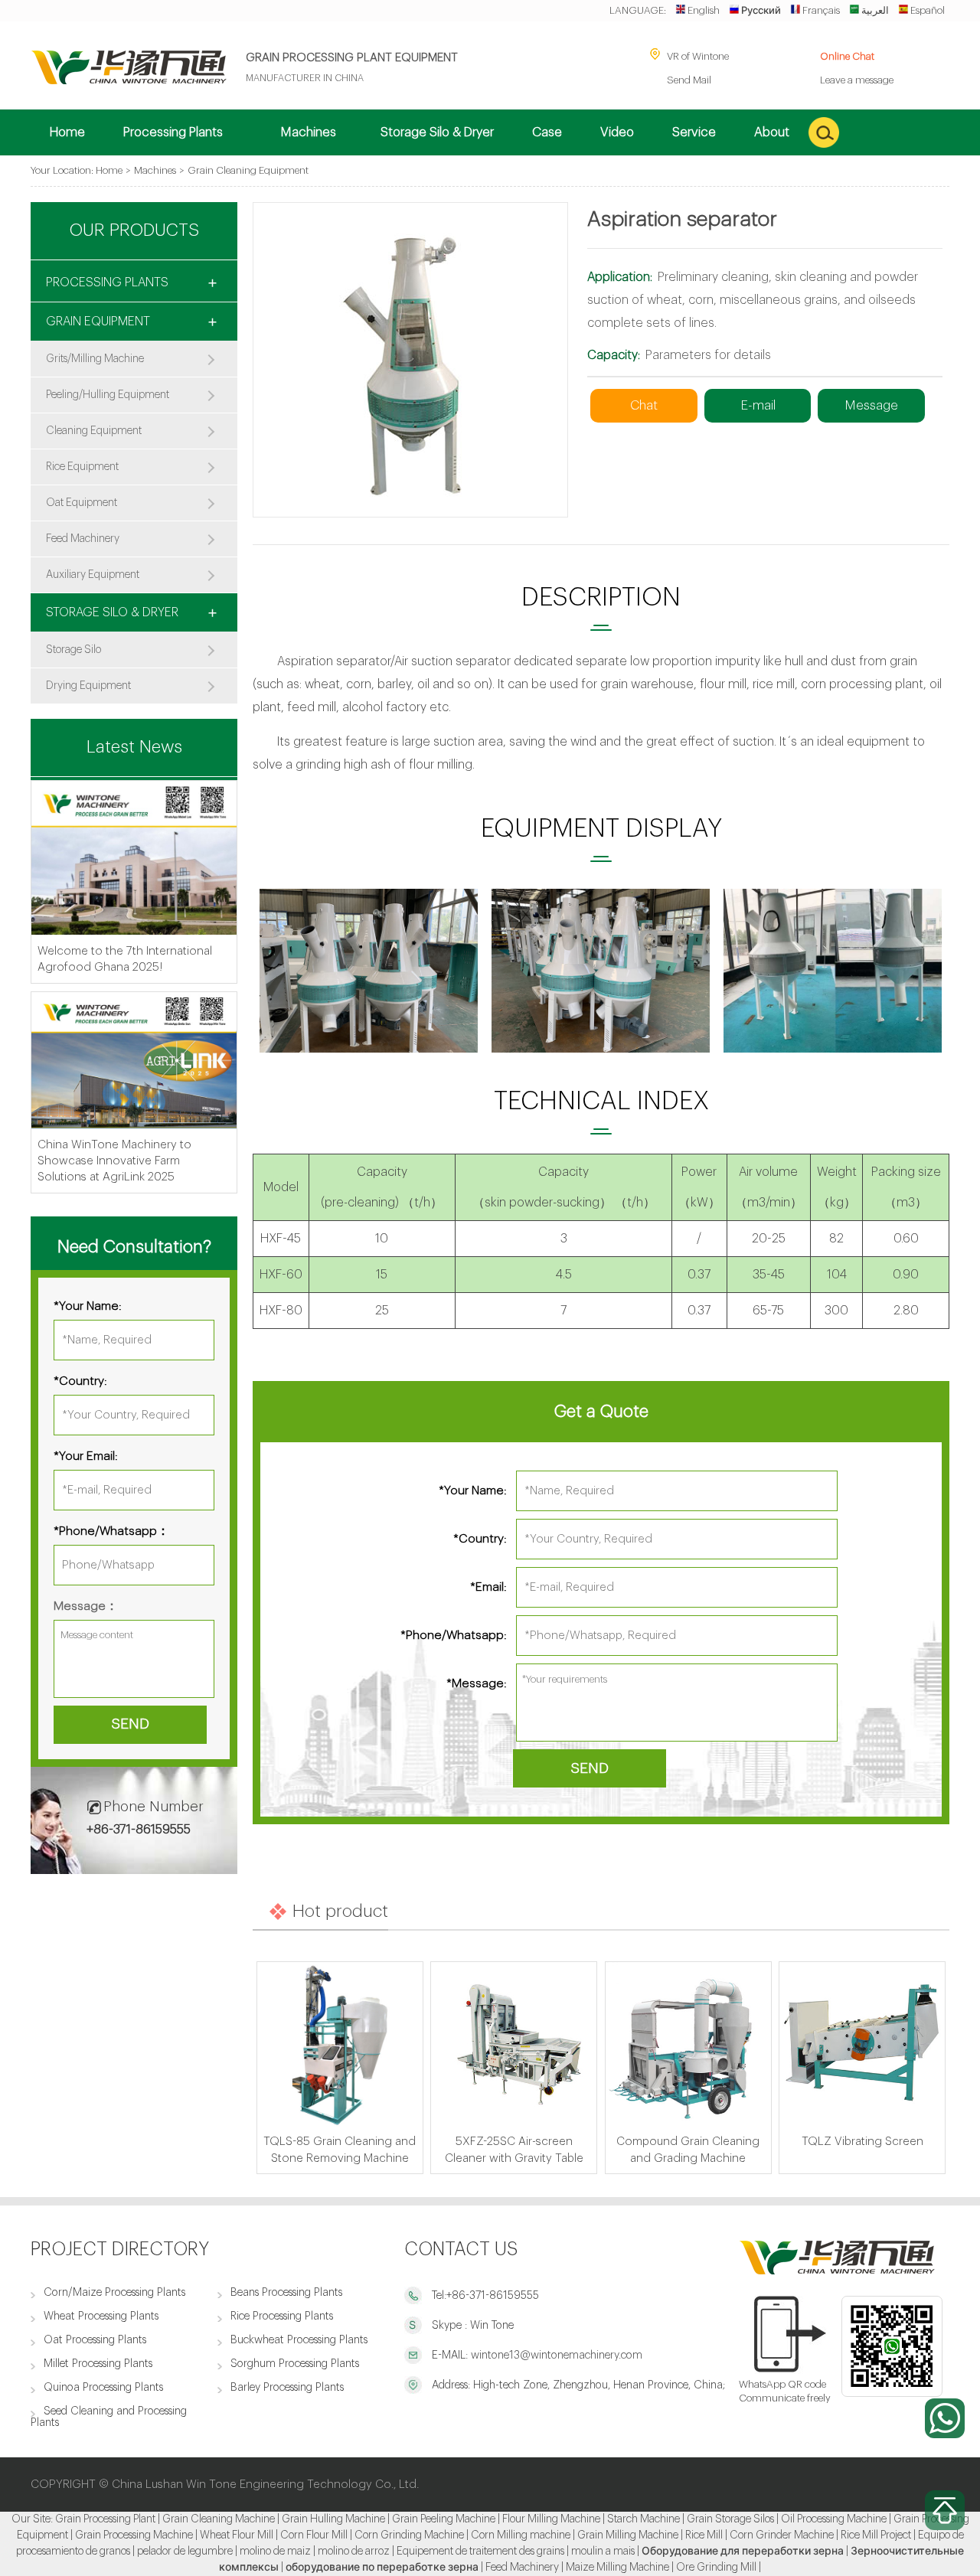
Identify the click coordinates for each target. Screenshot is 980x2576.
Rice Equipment (82, 467)
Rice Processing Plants (282, 2316)
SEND (590, 1768)
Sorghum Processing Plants (295, 2364)
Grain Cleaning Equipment (248, 170)
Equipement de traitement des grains (480, 2552)
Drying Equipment (88, 686)
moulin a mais (603, 2552)
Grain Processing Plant (105, 2519)
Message (871, 405)
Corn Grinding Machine (409, 2535)
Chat (644, 405)
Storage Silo (73, 650)
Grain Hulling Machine (333, 2519)
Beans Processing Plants (286, 2292)
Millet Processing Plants (98, 2364)
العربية (875, 10)
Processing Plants (107, 282)
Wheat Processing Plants (101, 2316)
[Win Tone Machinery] (837, 2271)
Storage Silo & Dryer (112, 612)
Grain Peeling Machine (444, 2519)
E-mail (758, 405)
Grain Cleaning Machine (219, 2519)
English (704, 10)
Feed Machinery (83, 539)
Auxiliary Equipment (93, 575)
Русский (761, 10)
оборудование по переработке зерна (382, 2568)
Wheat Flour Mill (237, 2535)
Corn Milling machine (521, 2535)
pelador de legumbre (185, 2552)
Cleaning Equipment (94, 431)
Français (821, 10)
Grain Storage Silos (730, 2519)
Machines (155, 170)
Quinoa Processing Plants (103, 2387)
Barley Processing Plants (287, 2387)
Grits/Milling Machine (95, 359)
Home (109, 170)
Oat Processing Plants (95, 2340)
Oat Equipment (82, 503)
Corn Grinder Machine (782, 2535)
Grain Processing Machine (134, 2535)
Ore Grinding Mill (716, 2568)
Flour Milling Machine (551, 2519)
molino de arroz (354, 2552)
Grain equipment (98, 322)
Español (928, 10)
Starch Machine (644, 2519)
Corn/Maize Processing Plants (114, 2292)
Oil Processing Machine (834, 2519)
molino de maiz (275, 2552)
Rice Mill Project (876, 2535)
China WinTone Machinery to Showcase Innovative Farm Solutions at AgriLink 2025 (114, 1161)
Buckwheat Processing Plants (299, 2340)
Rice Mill (704, 2535)
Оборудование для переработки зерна (743, 2552)
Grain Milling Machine (628, 2535)
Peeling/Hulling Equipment (108, 395)
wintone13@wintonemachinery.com (555, 2355)
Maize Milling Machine (617, 2568)
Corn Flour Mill (314, 2535)
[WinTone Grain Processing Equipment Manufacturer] (129, 81)
